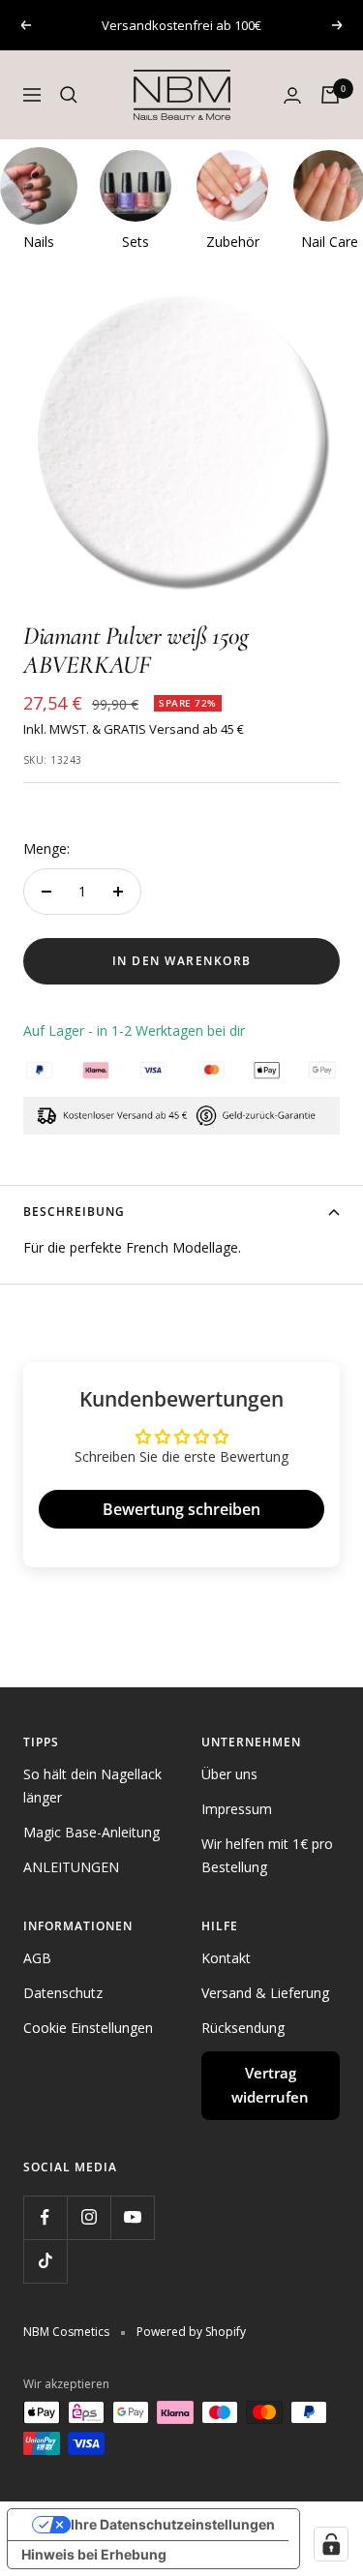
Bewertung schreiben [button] (181, 1509)
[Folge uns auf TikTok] (45, 2261)
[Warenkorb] (330, 95)
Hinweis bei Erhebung (94, 2554)
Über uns (229, 1774)
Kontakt (226, 1958)
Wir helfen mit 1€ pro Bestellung (267, 1855)
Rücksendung (243, 2028)
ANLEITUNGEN (71, 1867)
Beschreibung (74, 1212)
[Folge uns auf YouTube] (132, 2217)
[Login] (292, 95)
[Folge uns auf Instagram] (89, 2217)
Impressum (237, 1809)
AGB (37, 1958)
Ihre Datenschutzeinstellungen (173, 2524)
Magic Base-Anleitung (91, 1832)
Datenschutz (63, 1993)
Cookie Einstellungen (88, 2028)
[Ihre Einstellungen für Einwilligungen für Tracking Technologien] (331, 2544)
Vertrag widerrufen (270, 2085)
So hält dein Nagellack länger (92, 1786)
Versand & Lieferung (265, 1993)
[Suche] (69, 95)
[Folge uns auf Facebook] (45, 2217)
